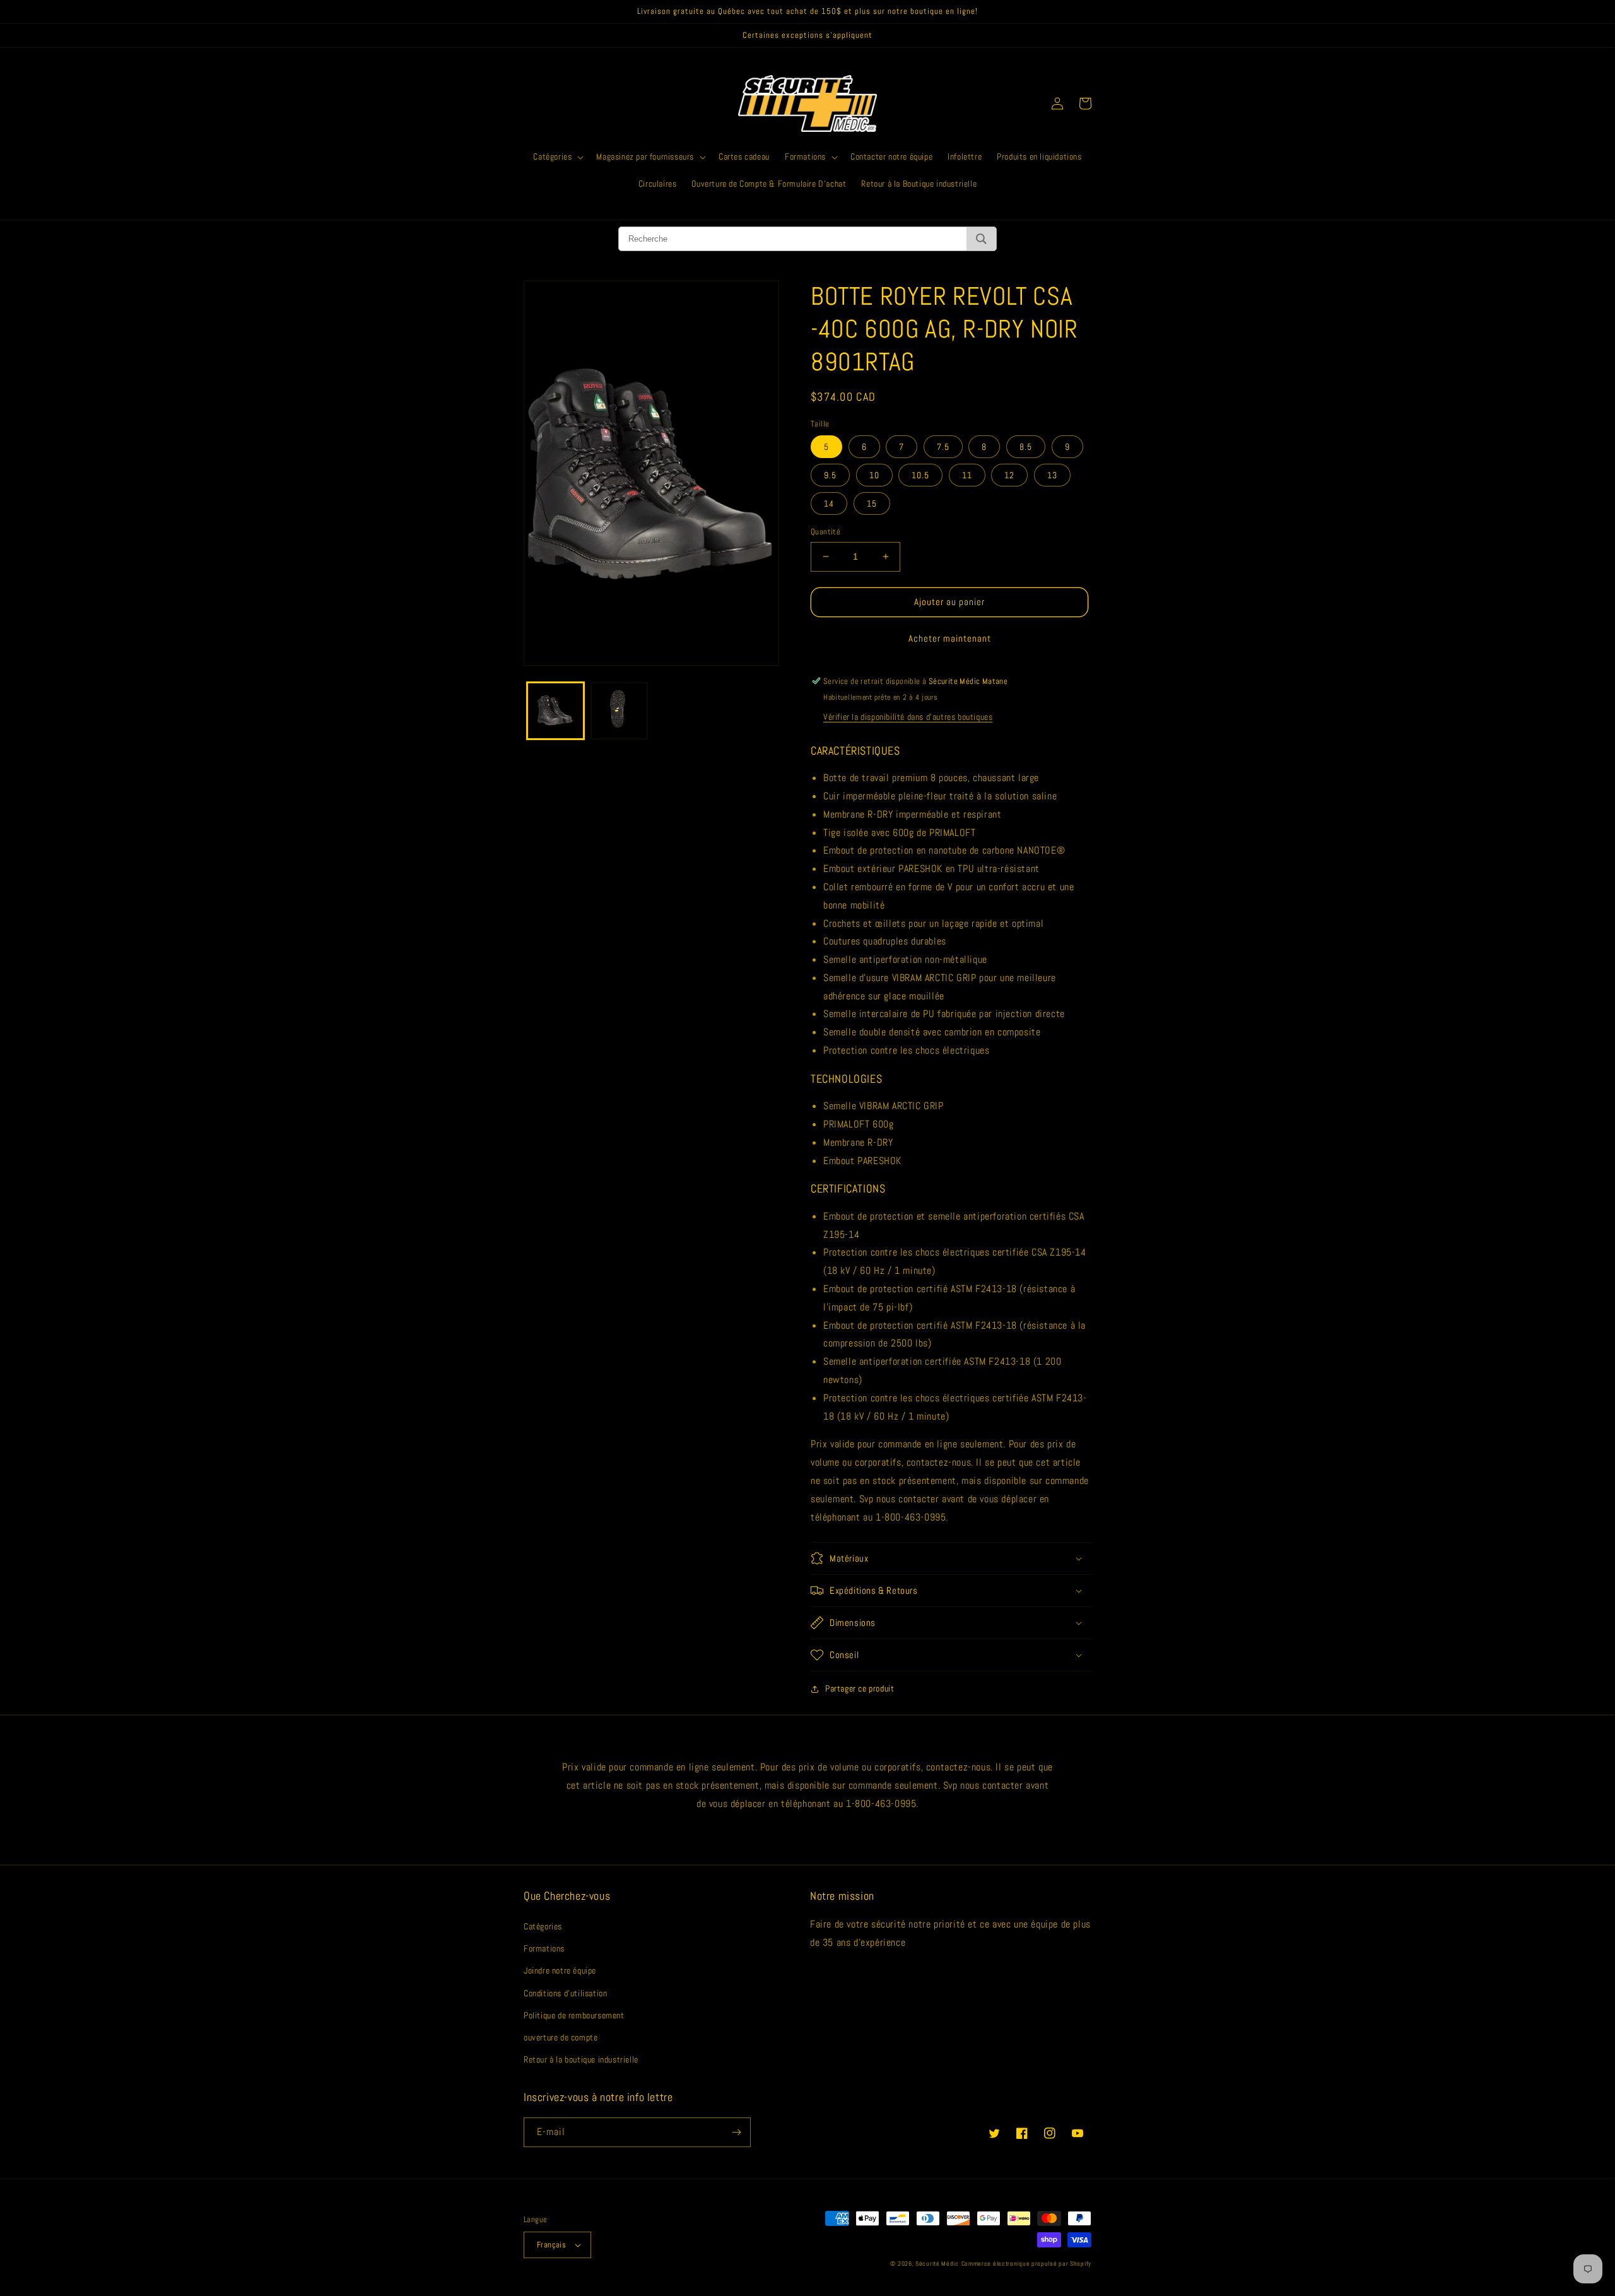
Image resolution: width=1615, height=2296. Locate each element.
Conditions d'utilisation (565, 1993)
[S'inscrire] (736, 2132)
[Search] (981, 239)
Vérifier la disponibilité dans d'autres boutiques (908, 717)
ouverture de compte (561, 2037)
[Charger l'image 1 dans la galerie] (555, 710)
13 (1052, 475)
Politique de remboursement (574, 2015)
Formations (544, 1948)
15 (872, 503)
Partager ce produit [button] (860, 1688)
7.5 (943, 447)
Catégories (543, 1926)
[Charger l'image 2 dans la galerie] (619, 710)
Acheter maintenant (950, 638)
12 (1009, 475)
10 (874, 475)
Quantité (825, 532)
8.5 (1026, 447)
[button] (557, 156)
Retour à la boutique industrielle (581, 2059)
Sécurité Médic (937, 2264)
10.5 (920, 475)
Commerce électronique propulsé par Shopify (1026, 2264)
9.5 (830, 475)
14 (829, 503)
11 (967, 475)
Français (551, 2245)
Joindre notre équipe (560, 1970)
